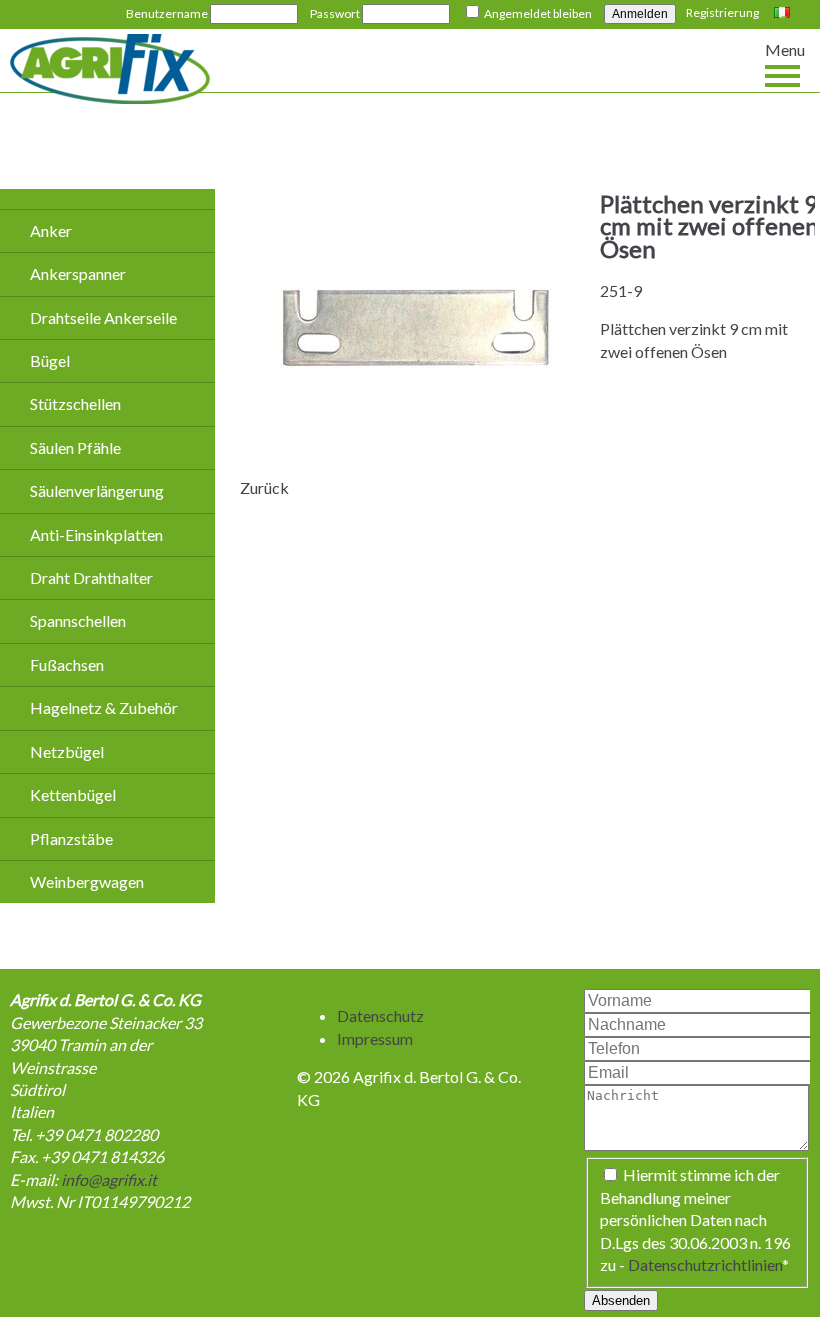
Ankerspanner (78, 273)
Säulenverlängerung (97, 490)
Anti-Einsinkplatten (96, 534)
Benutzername (167, 13)
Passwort (335, 13)
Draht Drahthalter (91, 577)
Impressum (375, 1038)
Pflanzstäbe (71, 838)
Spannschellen (78, 620)
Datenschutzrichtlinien (705, 1264)
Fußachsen (67, 664)
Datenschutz (380, 1015)
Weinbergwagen (87, 881)
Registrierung (722, 12)
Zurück (264, 487)
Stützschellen (75, 403)
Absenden (621, 1300)
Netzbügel (67, 751)
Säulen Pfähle (75, 447)
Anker (51, 230)
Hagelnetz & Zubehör (104, 707)
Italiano (784, 14)
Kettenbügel (73, 794)
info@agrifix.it (109, 1179)
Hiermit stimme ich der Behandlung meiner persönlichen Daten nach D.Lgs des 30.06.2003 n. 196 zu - (695, 1219)
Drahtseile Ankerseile (103, 317)
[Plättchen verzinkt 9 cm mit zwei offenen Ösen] (415, 449)
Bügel (50, 360)
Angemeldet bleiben (538, 13)
